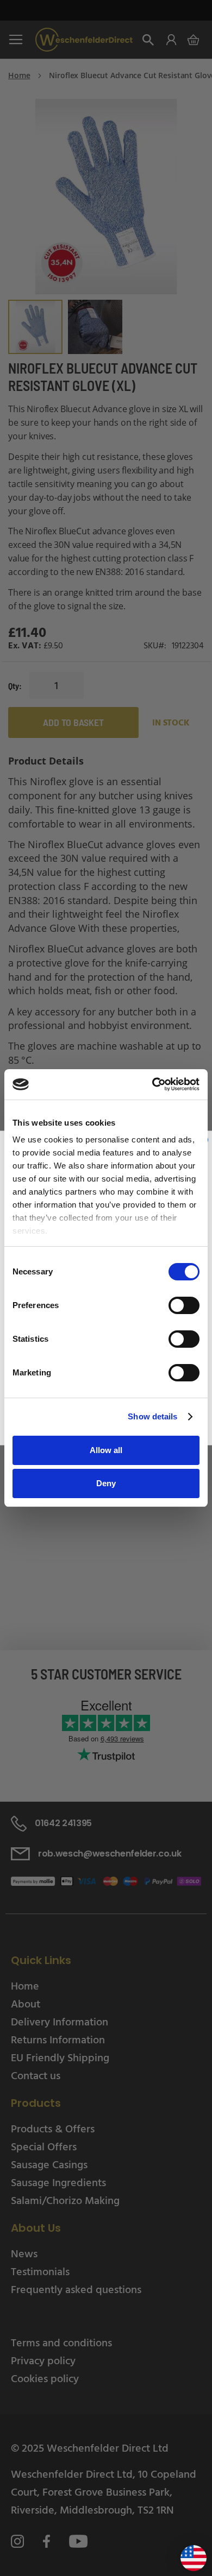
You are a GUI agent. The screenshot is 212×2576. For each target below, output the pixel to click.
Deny (106, 1483)
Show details (152, 1416)
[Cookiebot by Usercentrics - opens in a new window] (152, 1084)
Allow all (106, 1450)
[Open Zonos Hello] (188, 2554)
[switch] (184, 1306)
